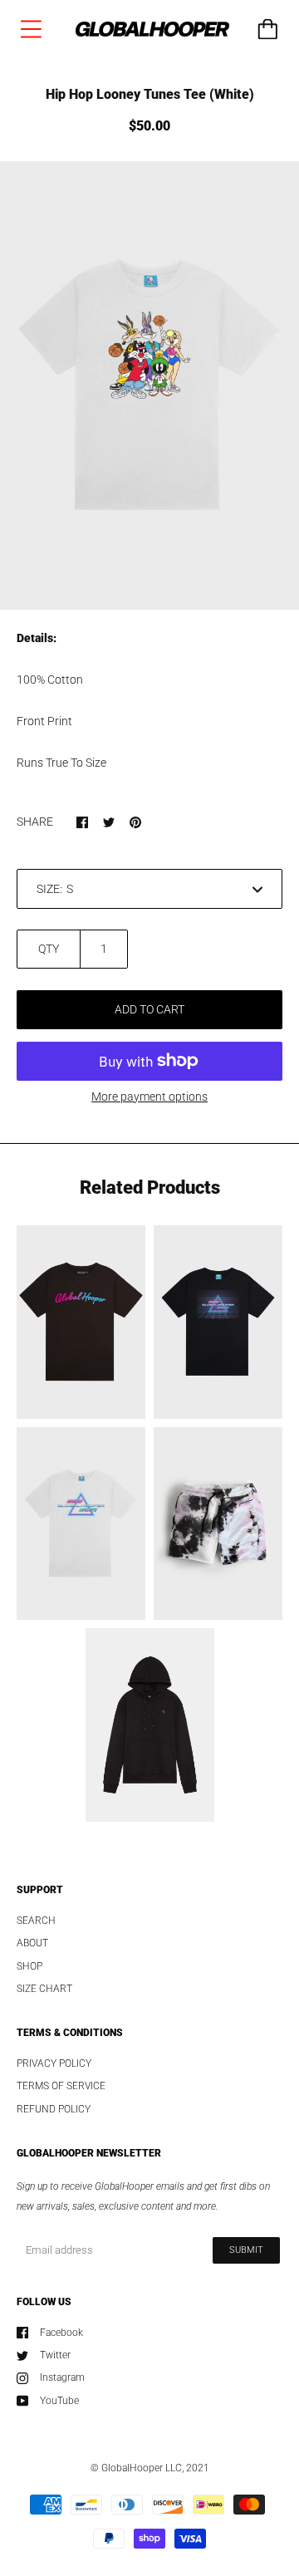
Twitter (55, 2355)
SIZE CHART (44, 1989)
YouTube (59, 2401)
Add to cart (149, 1009)
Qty (49, 949)
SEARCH (36, 1921)
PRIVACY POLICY (54, 2063)
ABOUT (32, 1943)
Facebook (61, 2333)
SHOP (29, 1966)
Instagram (62, 2377)
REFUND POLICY (54, 2109)
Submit (246, 2250)
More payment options (149, 1097)
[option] (149, 385)
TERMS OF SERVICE (61, 2086)
